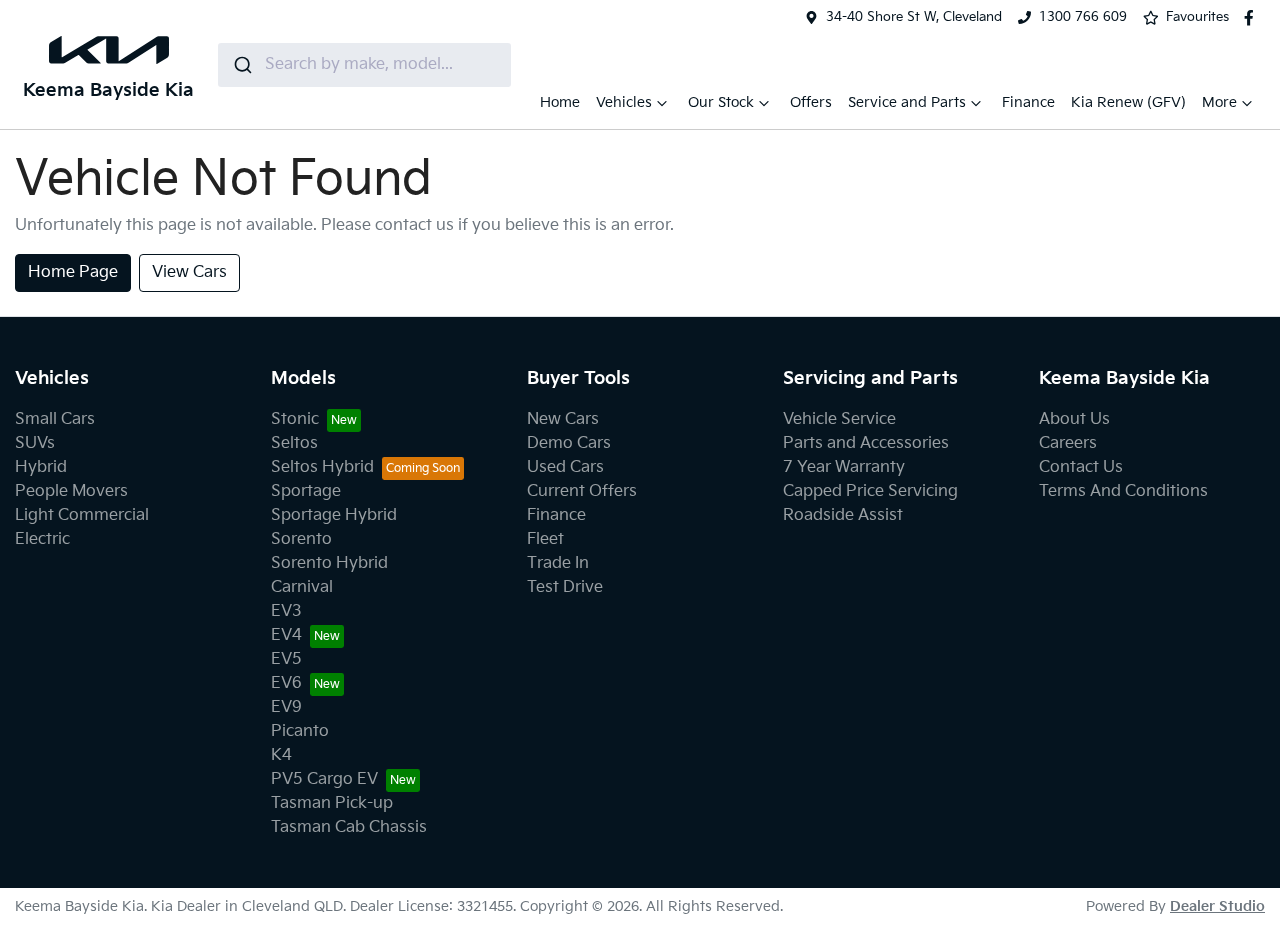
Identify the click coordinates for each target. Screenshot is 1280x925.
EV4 (286, 635)
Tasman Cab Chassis (349, 827)
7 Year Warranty (844, 467)
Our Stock (721, 102)
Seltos (294, 443)
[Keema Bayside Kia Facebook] (1253, 18)
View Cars (189, 272)
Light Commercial (82, 515)
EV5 (286, 659)
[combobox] (364, 65)
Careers (1068, 443)
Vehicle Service (839, 419)
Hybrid (41, 467)
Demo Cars (569, 443)
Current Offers (582, 491)
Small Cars (55, 419)
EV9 (286, 707)
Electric (42, 539)
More (1219, 102)
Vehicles (624, 102)
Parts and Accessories (866, 443)
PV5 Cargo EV (324, 779)
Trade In (558, 563)
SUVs (35, 443)
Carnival (302, 587)
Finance (1028, 102)
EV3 (286, 611)
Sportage (306, 491)
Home (560, 102)
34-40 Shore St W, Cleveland (914, 17)
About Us (1074, 419)
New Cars (563, 419)
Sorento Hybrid (329, 563)
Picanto (300, 731)
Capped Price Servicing (870, 491)
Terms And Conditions (1123, 491)
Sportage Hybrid (334, 515)
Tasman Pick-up (332, 803)
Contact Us (1081, 467)
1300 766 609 (1083, 17)
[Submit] (241, 65)
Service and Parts (907, 102)
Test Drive (565, 587)
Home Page (73, 272)
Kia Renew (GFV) (1128, 102)
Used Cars (565, 467)
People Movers (71, 491)
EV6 (286, 683)
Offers (811, 102)
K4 (281, 755)
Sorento (301, 539)
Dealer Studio (1217, 906)
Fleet (545, 539)
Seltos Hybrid (322, 467)
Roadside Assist (843, 515)
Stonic (295, 419)
